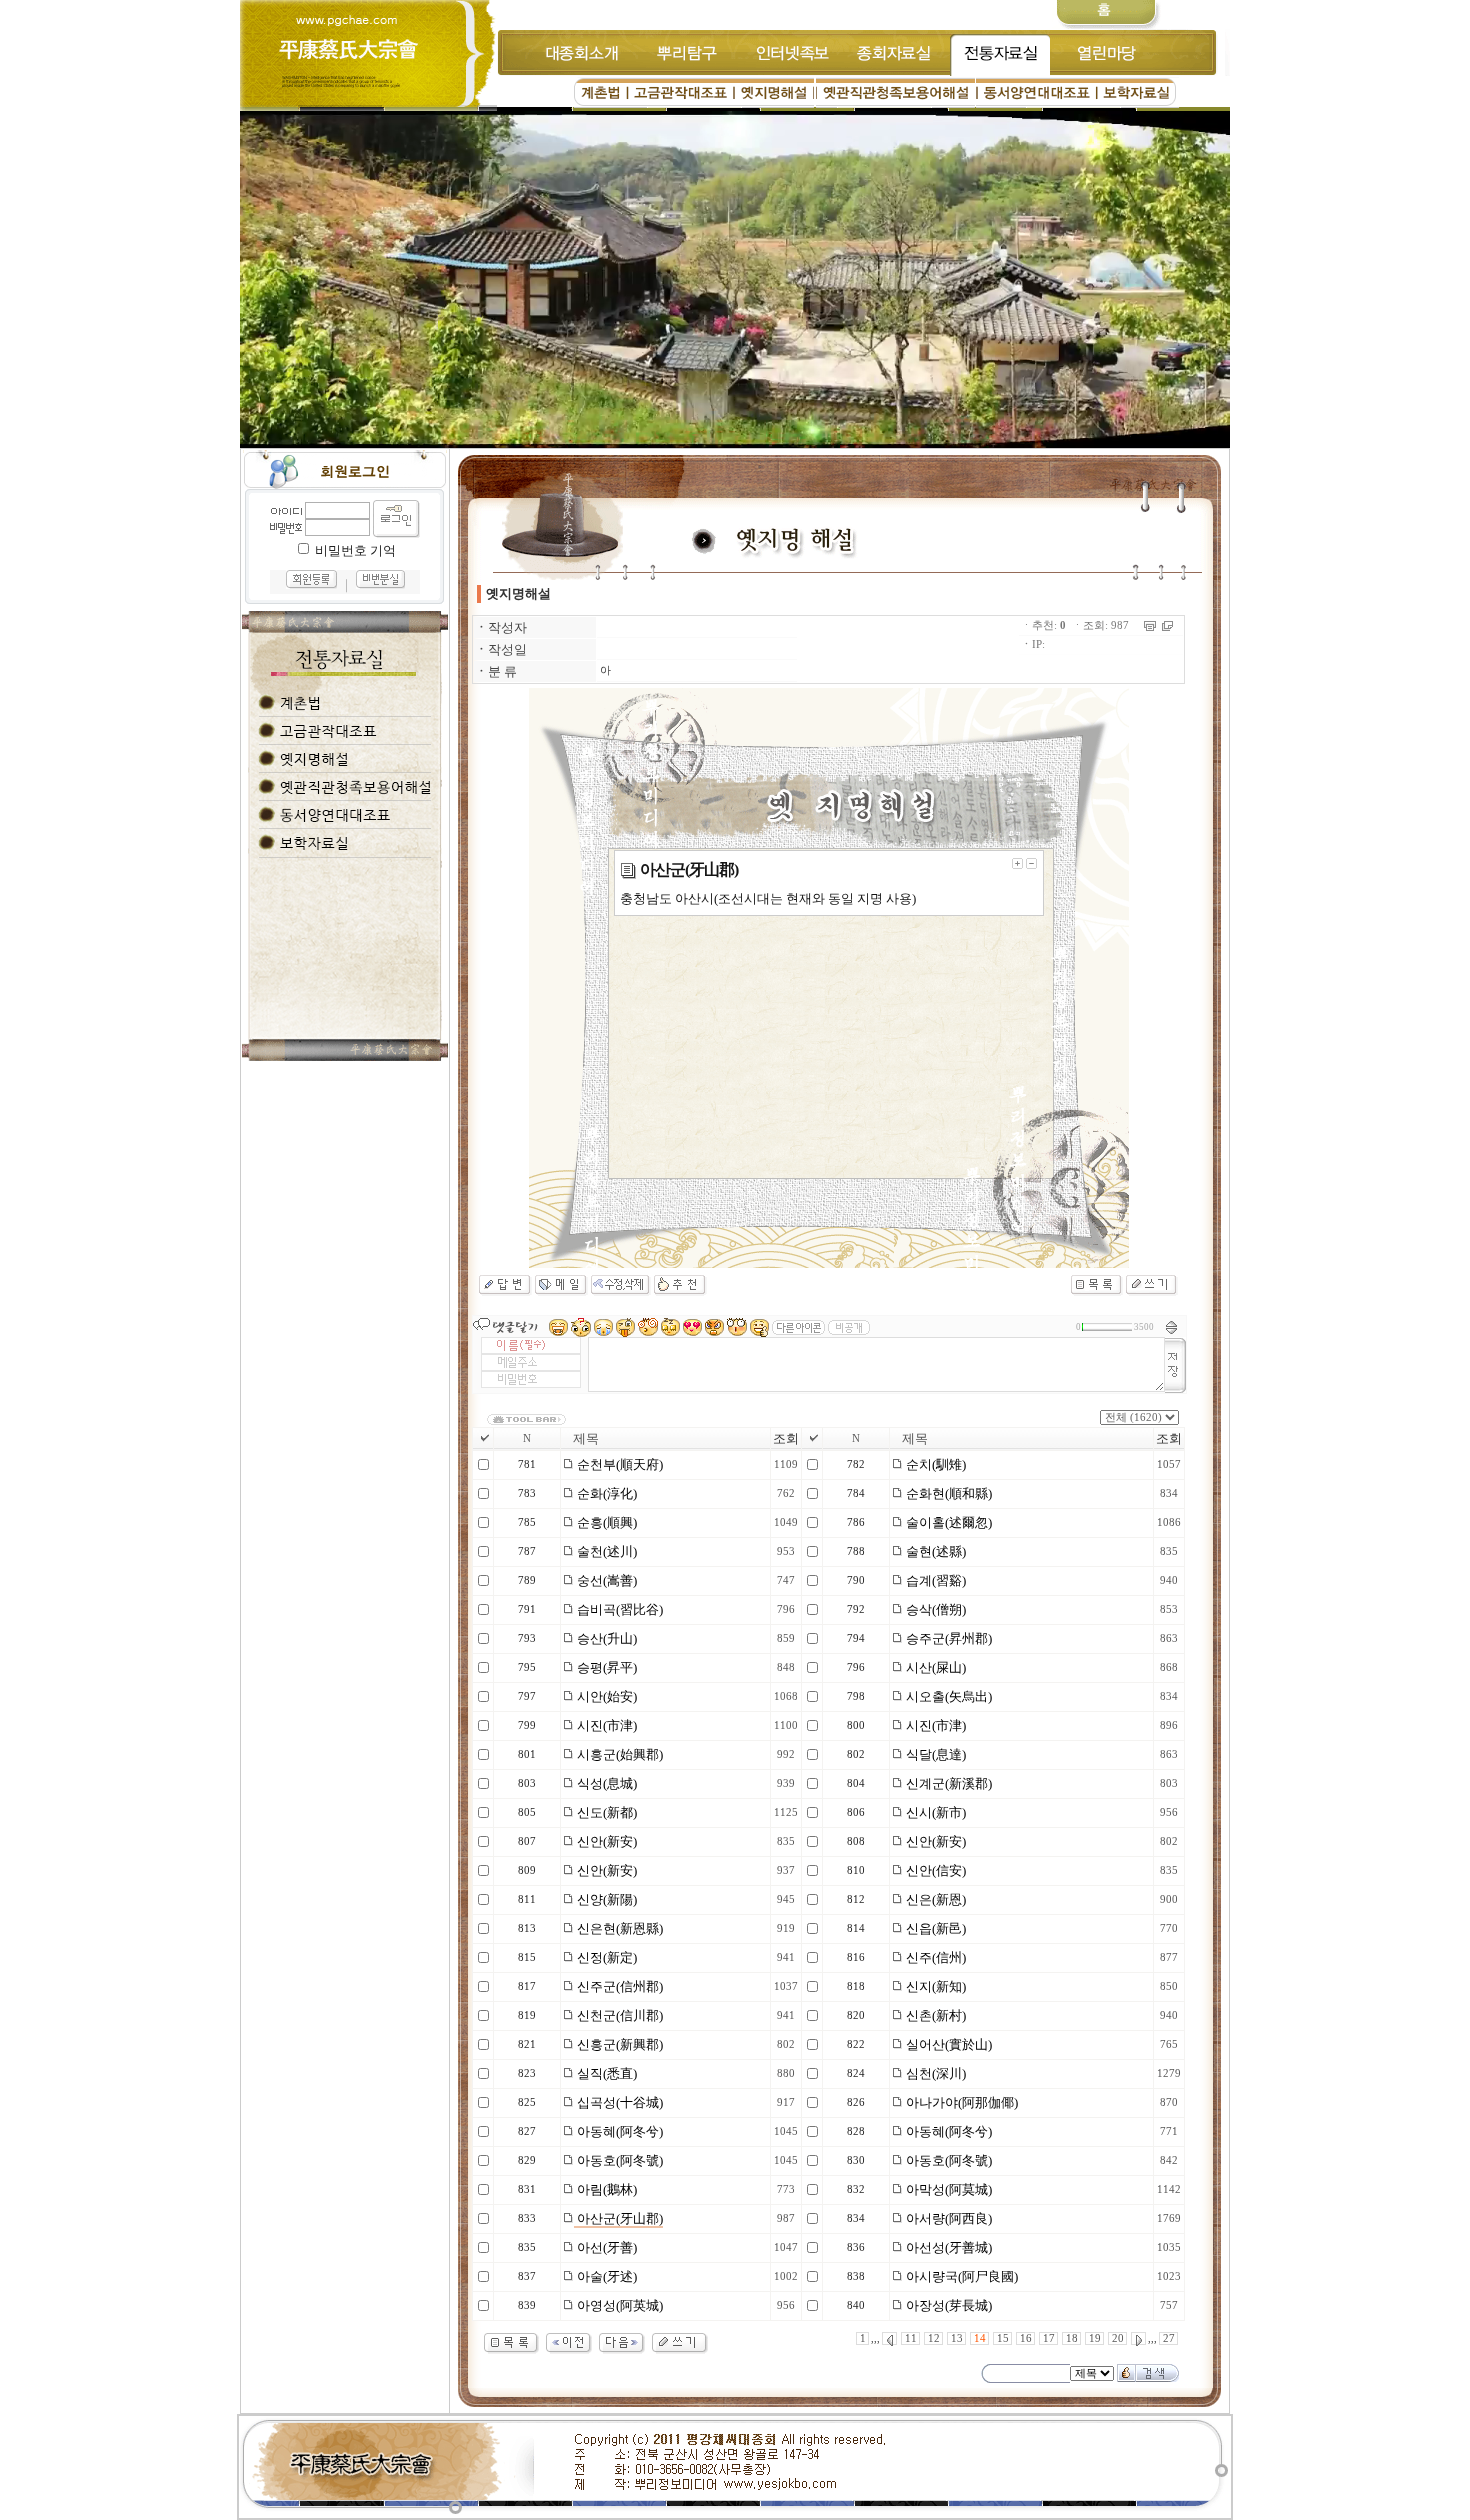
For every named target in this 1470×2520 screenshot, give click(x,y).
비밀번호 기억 (355, 550)
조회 (786, 1438)
